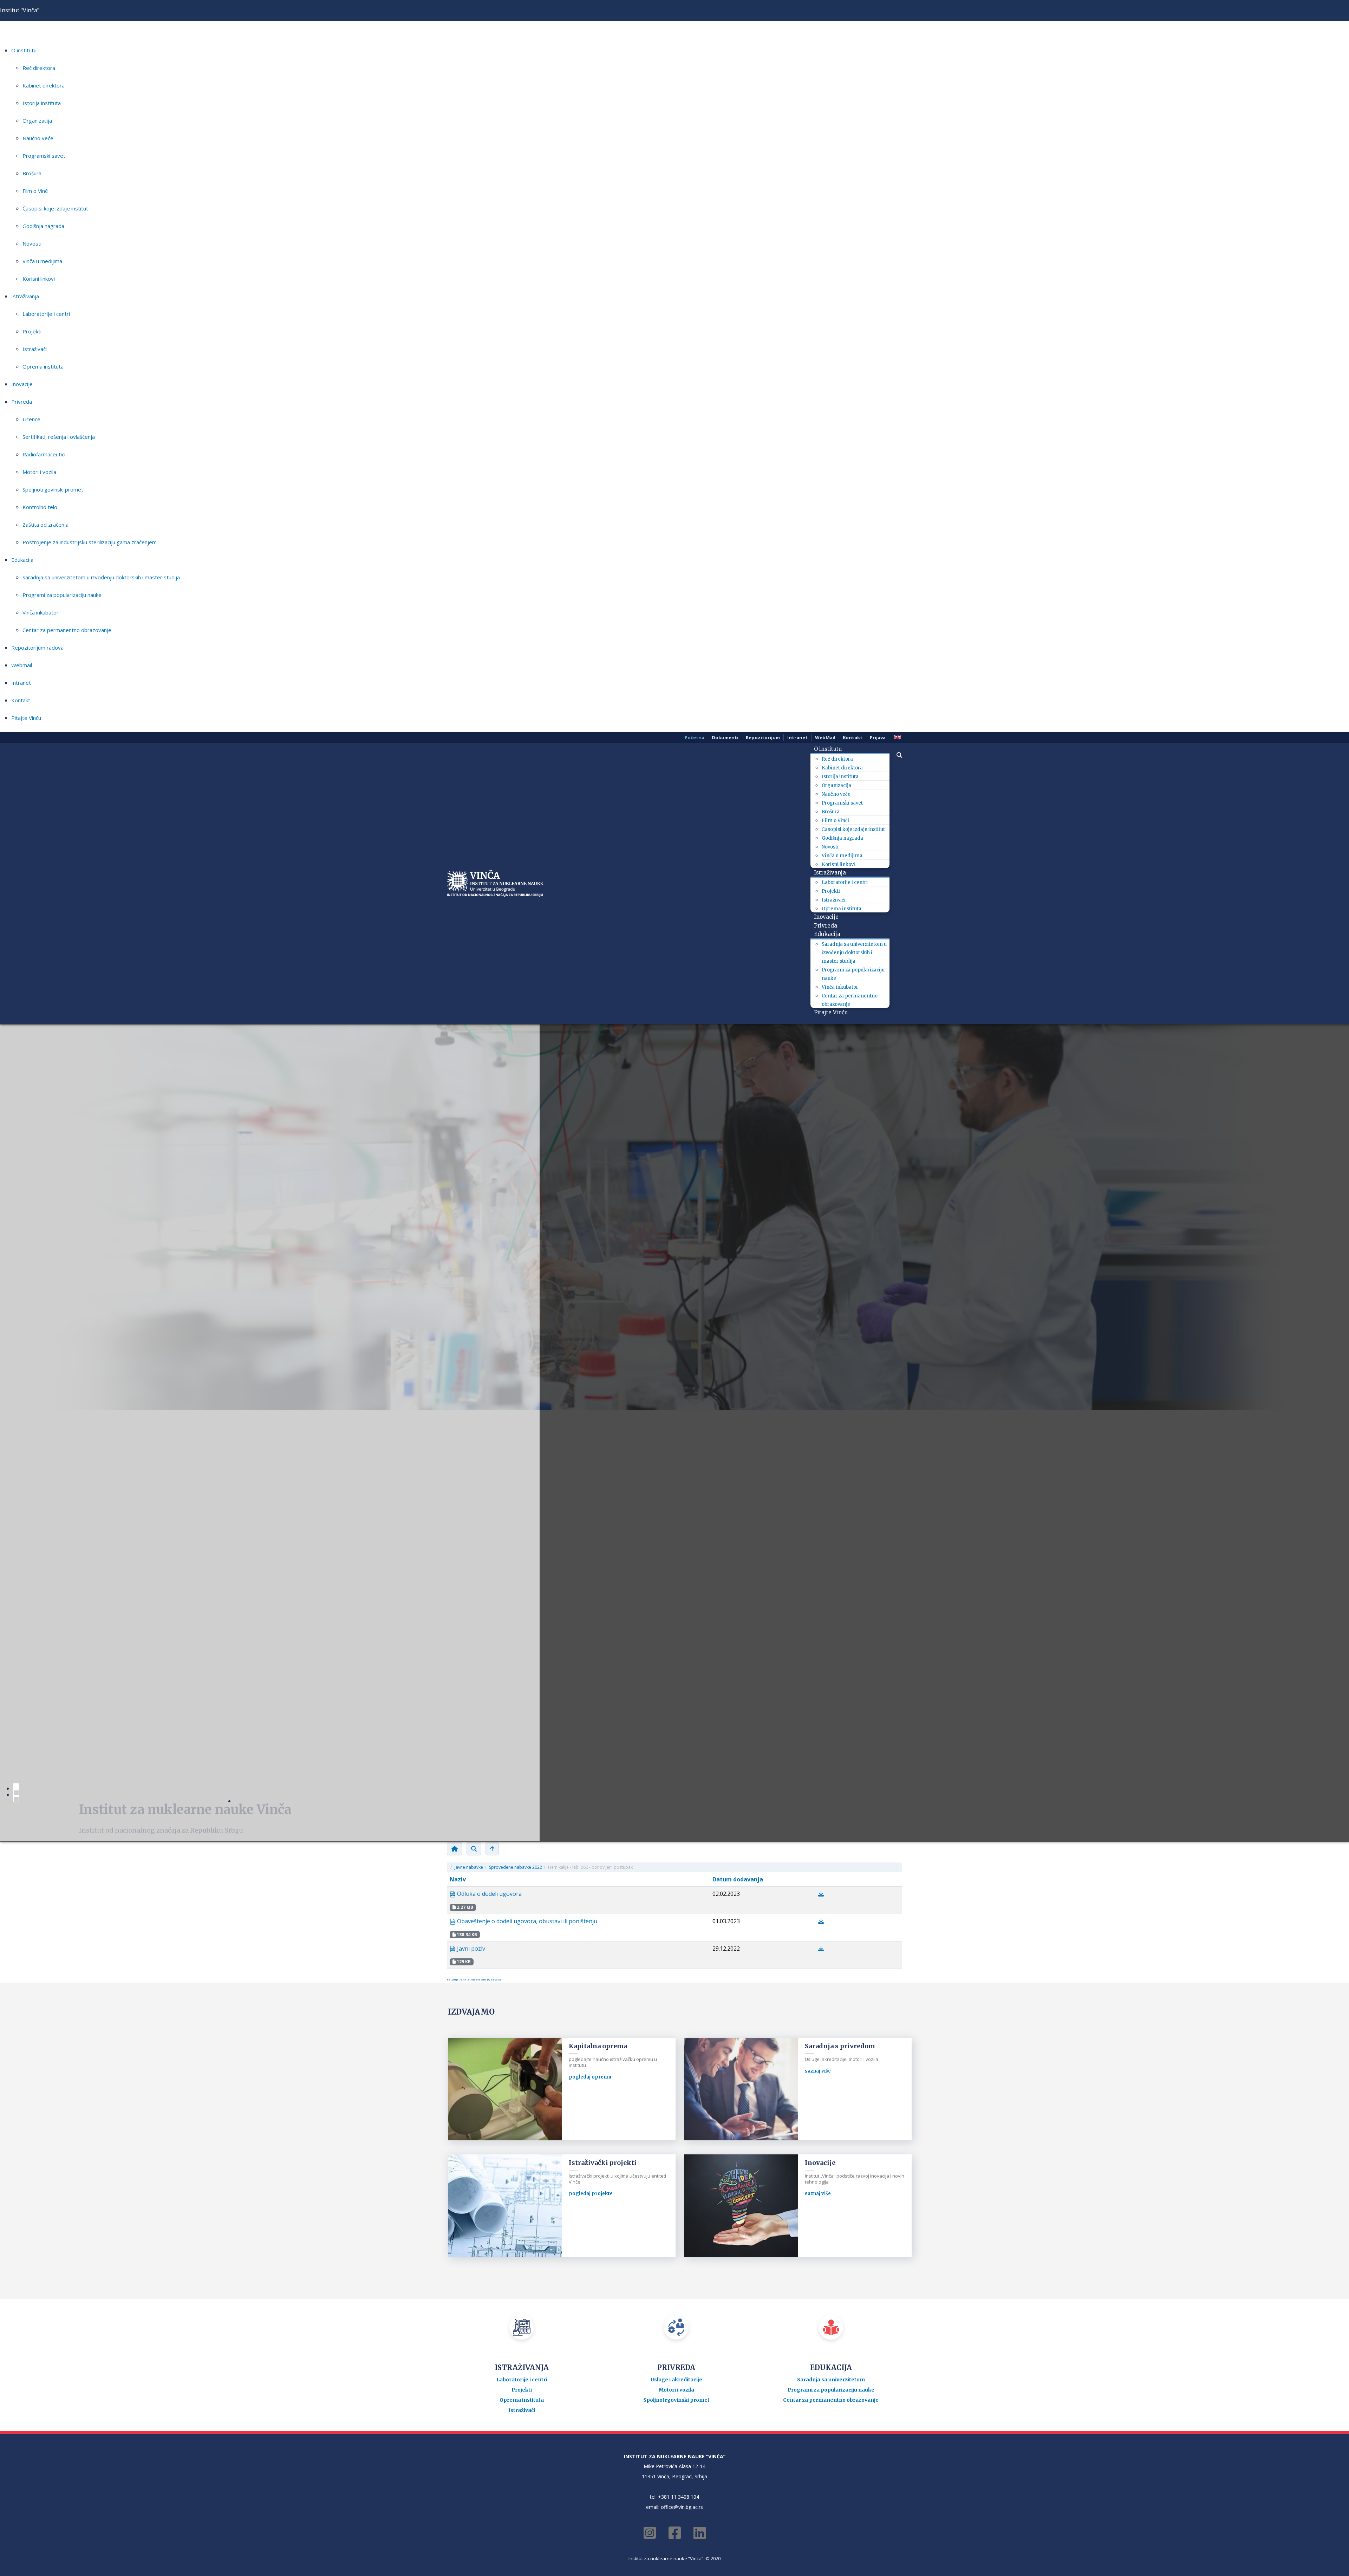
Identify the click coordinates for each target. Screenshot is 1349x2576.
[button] (896, 755)
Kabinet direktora (44, 85)
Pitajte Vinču (26, 718)
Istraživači (35, 349)
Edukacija (22, 560)
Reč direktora (39, 68)
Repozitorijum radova (37, 648)
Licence (31, 419)
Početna (695, 737)
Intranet (21, 683)
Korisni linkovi (39, 279)
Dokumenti (725, 737)
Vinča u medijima (42, 261)
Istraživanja (25, 296)
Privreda (22, 402)
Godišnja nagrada (43, 226)
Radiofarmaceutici (44, 454)
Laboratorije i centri (46, 314)
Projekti (32, 331)
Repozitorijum (763, 737)
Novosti (32, 243)
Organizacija (37, 121)
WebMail (825, 737)
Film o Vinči (35, 191)
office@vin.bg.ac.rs (682, 2075)
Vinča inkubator (41, 612)
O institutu (24, 50)
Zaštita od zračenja (45, 525)
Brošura (32, 173)
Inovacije (22, 384)
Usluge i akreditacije (676, 1948)
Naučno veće (38, 138)
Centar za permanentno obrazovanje (67, 630)
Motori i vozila (39, 472)
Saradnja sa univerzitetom (831, 1948)
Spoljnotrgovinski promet (53, 489)
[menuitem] (830, 749)
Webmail (22, 665)
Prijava (878, 737)
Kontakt (21, 700)
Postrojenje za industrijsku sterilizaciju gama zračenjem (90, 542)
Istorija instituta (42, 103)
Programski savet (44, 156)
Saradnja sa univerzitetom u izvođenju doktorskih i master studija (101, 577)
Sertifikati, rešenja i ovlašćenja (59, 437)
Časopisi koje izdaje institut (55, 208)
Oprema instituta (43, 366)
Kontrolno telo (40, 507)
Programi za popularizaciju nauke (62, 595)
